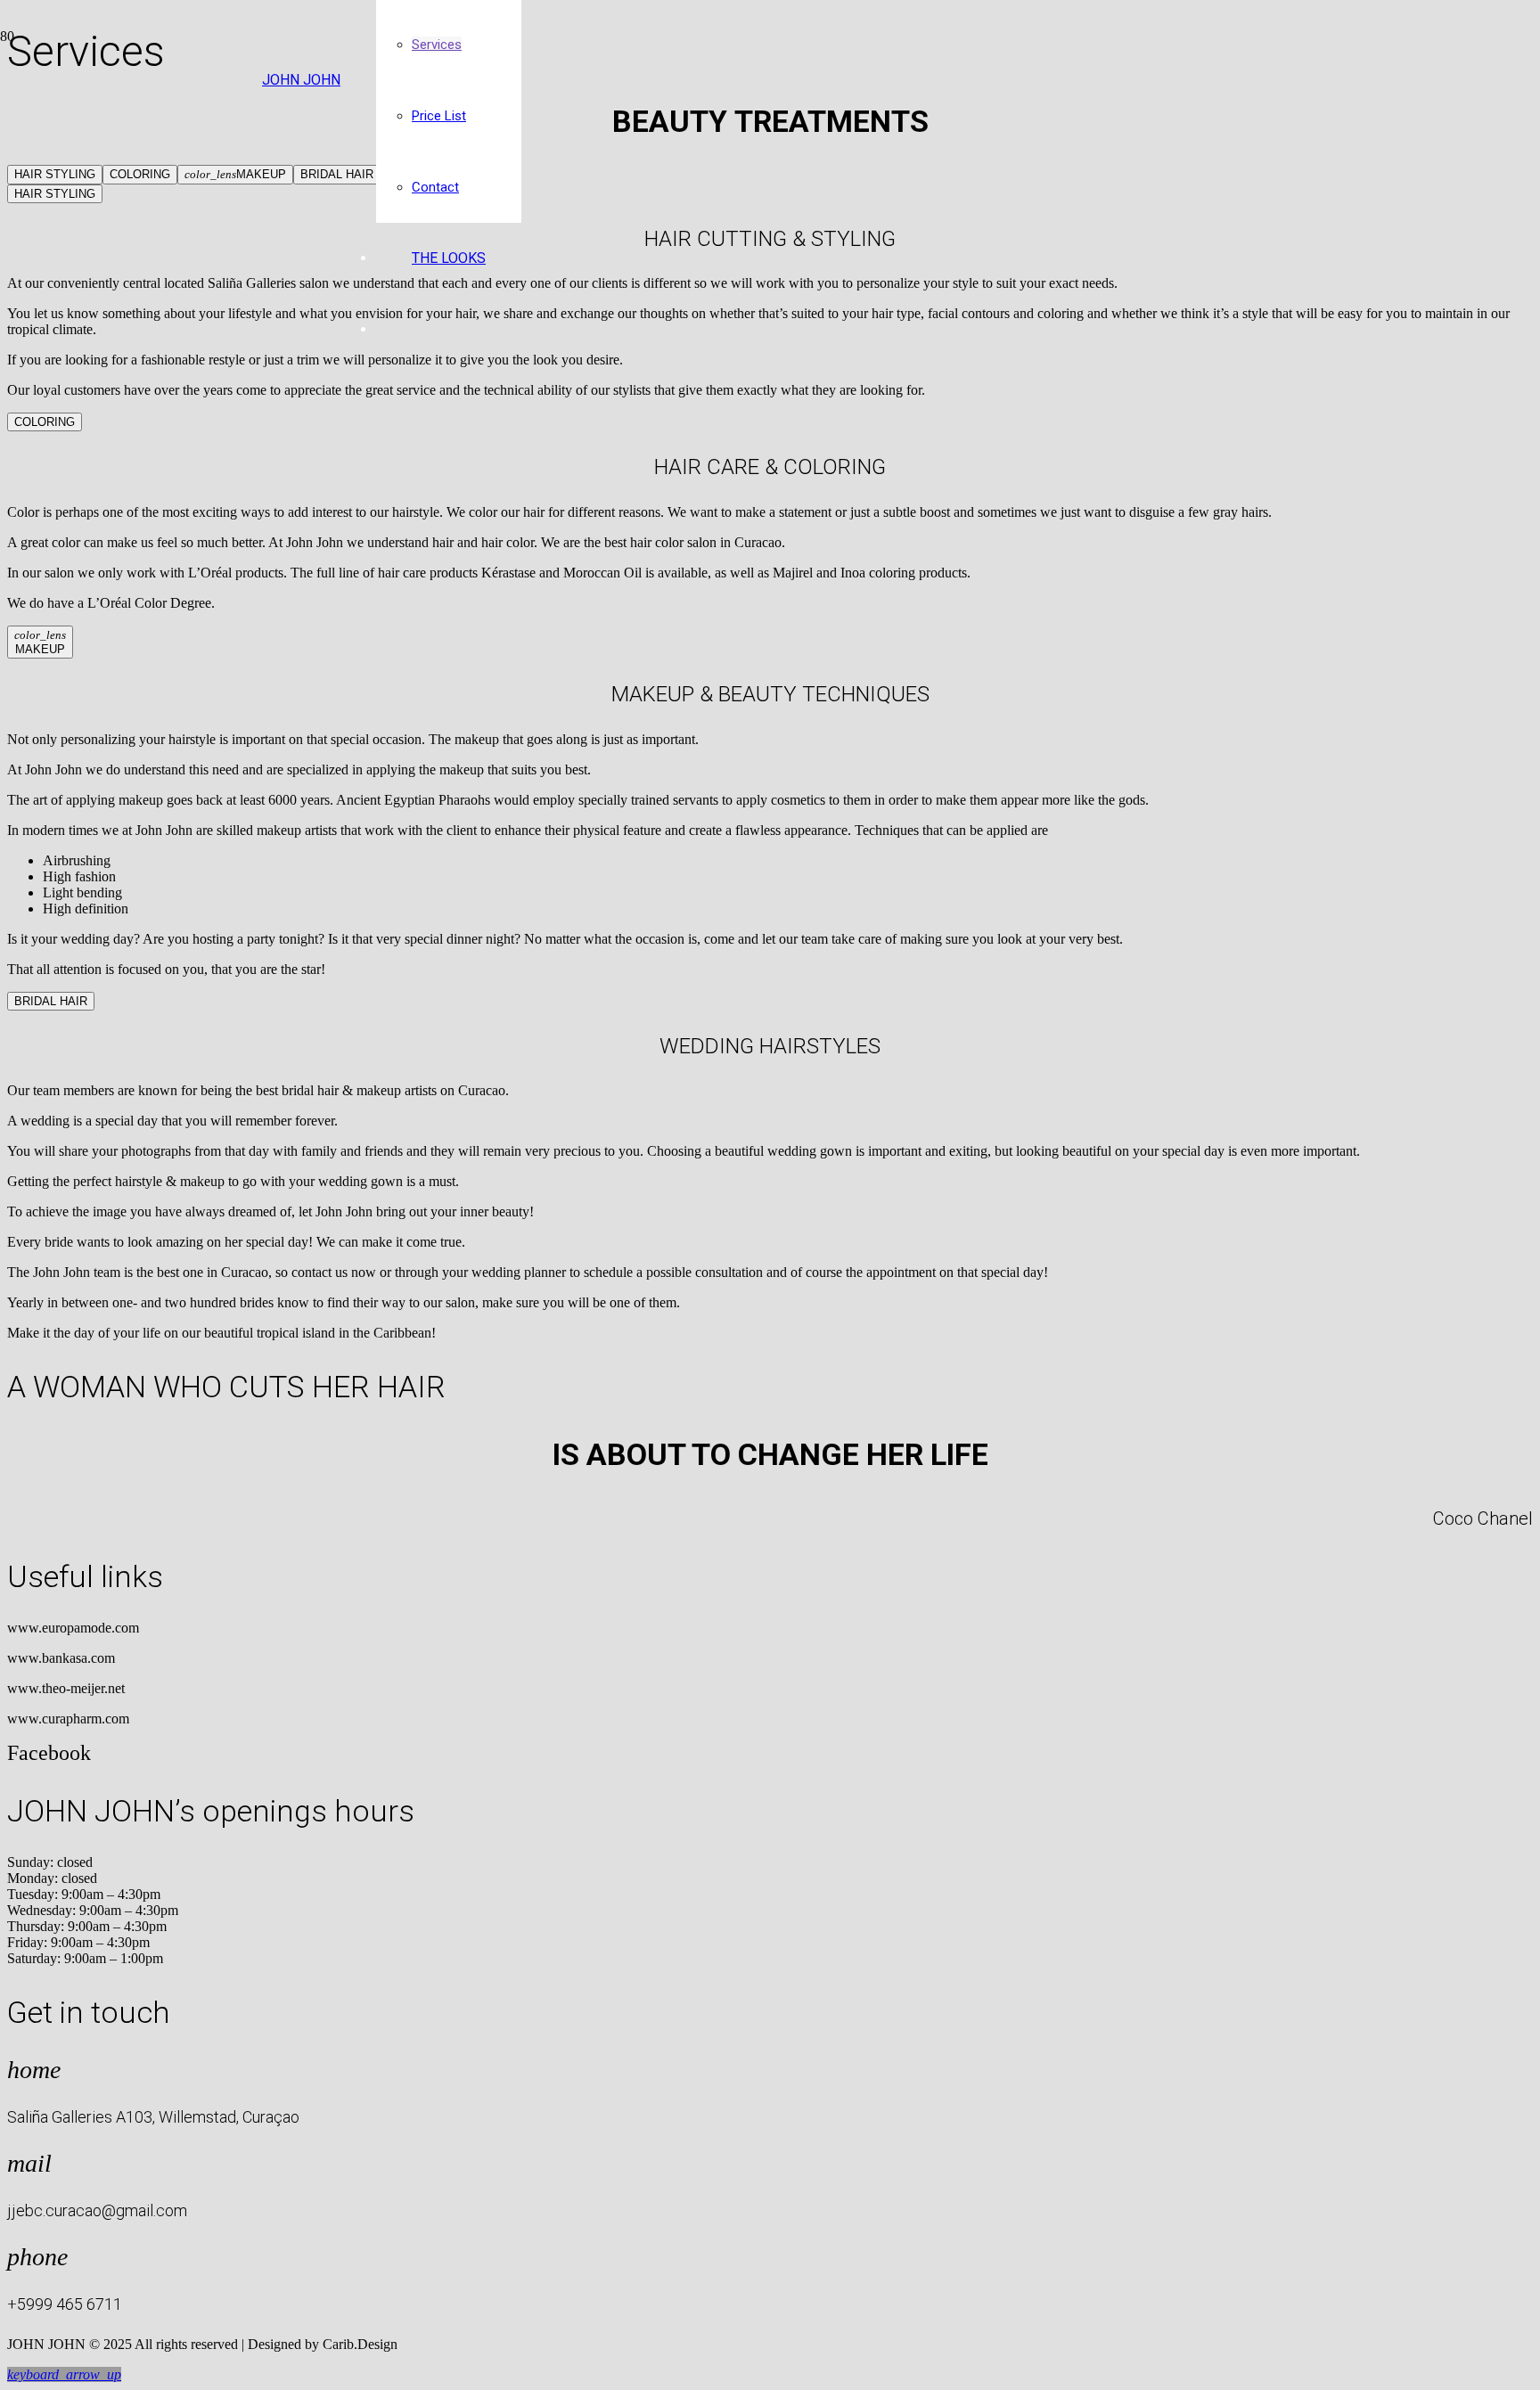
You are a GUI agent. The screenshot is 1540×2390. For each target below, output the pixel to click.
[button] (64, 2374)
